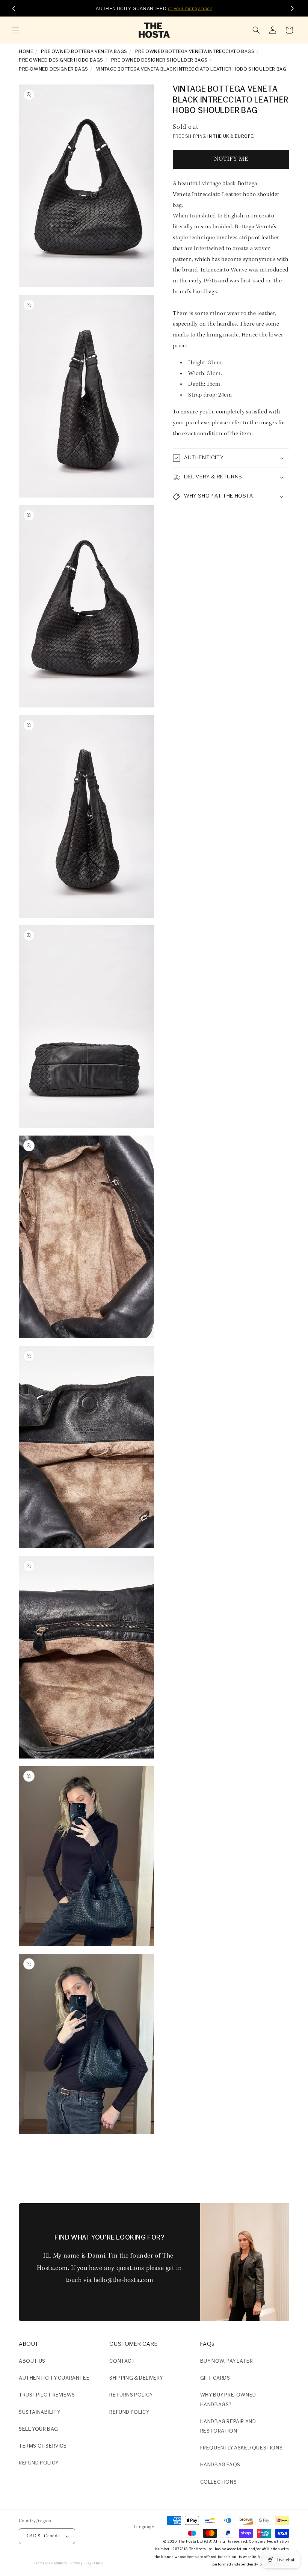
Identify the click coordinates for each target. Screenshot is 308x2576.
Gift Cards (215, 2378)
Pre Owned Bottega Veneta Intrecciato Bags (195, 52)
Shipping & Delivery (136, 2378)
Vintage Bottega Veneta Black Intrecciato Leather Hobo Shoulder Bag (191, 69)
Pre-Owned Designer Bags (54, 69)
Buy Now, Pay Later (227, 2361)
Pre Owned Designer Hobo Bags (61, 60)
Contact (122, 2361)
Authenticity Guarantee (54, 2378)
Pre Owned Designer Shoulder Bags (159, 60)
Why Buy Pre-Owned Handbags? (228, 2400)
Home (26, 52)
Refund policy (39, 2463)
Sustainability (39, 2412)
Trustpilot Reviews (47, 2395)
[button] (16, 30)
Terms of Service (43, 2446)
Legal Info (94, 2563)
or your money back (190, 9)
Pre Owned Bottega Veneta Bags (84, 52)
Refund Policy (129, 2412)
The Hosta (187, 2542)
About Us (32, 2361)
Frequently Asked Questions (242, 2448)
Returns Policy (131, 2395)
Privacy (76, 2563)
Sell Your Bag (38, 2429)
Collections (219, 2482)
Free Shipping (189, 137)
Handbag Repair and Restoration (228, 2427)
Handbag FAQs (220, 2465)
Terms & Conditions (51, 2563)
